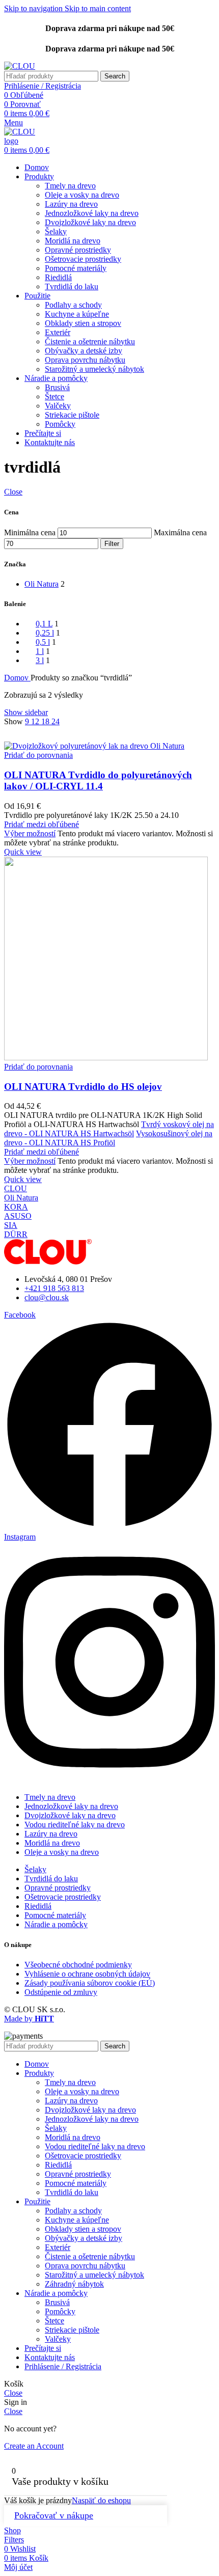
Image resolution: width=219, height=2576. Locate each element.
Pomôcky (60, 424)
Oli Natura (21, 1198)
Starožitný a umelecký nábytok (94, 369)
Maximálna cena (180, 532)
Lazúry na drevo (71, 204)
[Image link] (48, 1262)
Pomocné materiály (76, 268)
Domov (17, 678)
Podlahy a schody (73, 305)
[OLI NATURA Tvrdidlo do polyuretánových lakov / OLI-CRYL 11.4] (94, 746)
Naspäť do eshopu (101, 2500)
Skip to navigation (34, 8)
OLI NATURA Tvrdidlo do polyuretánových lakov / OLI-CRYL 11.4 (98, 780)
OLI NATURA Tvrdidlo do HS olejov (83, 1087)
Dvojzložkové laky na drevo (90, 222)
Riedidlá (58, 277)
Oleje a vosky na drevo (82, 195)
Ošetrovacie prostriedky (83, 259)
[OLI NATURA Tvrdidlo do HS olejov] (106, 1058)
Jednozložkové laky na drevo (92, 213)
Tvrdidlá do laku (72, 286)
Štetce (54, 396)
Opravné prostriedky (78, 250)
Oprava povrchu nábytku (85, 360)
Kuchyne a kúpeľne (77, 314)
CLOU (16, 1188)
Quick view (23, 852)
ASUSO (18, 1216)
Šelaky (56, 231)
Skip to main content (98, 8)
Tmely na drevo (70, 186)
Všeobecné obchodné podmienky (78, 1965)
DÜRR (16, 1234)
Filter (112, 544)
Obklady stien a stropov (83, 323)
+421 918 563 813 (54, 1288)
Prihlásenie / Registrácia (63, 2366)
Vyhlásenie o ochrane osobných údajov (87, 1974)
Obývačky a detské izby (84, 351)
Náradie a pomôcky (56, 1924)
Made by (29, 2019)
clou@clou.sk (47, 1297)
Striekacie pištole (72, 415)
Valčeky (58, 406)
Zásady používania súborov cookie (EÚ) (90, 1983)
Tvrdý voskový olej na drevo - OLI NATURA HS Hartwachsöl (109, 1129)
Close (13, 492)
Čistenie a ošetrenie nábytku (90, 341)
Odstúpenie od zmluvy (61, 1992)
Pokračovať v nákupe (54, 2515)
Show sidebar (26, 712)
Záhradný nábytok (74, 2284)
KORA (16, 1207)
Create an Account (34, 2446)
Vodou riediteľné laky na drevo (75, 1825)
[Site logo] (20, 66)
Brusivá (57, 387)
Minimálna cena (30, 532)
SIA (11, 1225)
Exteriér (58, 332)
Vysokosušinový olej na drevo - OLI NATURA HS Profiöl (108, 1138)
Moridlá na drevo (73, 241)
